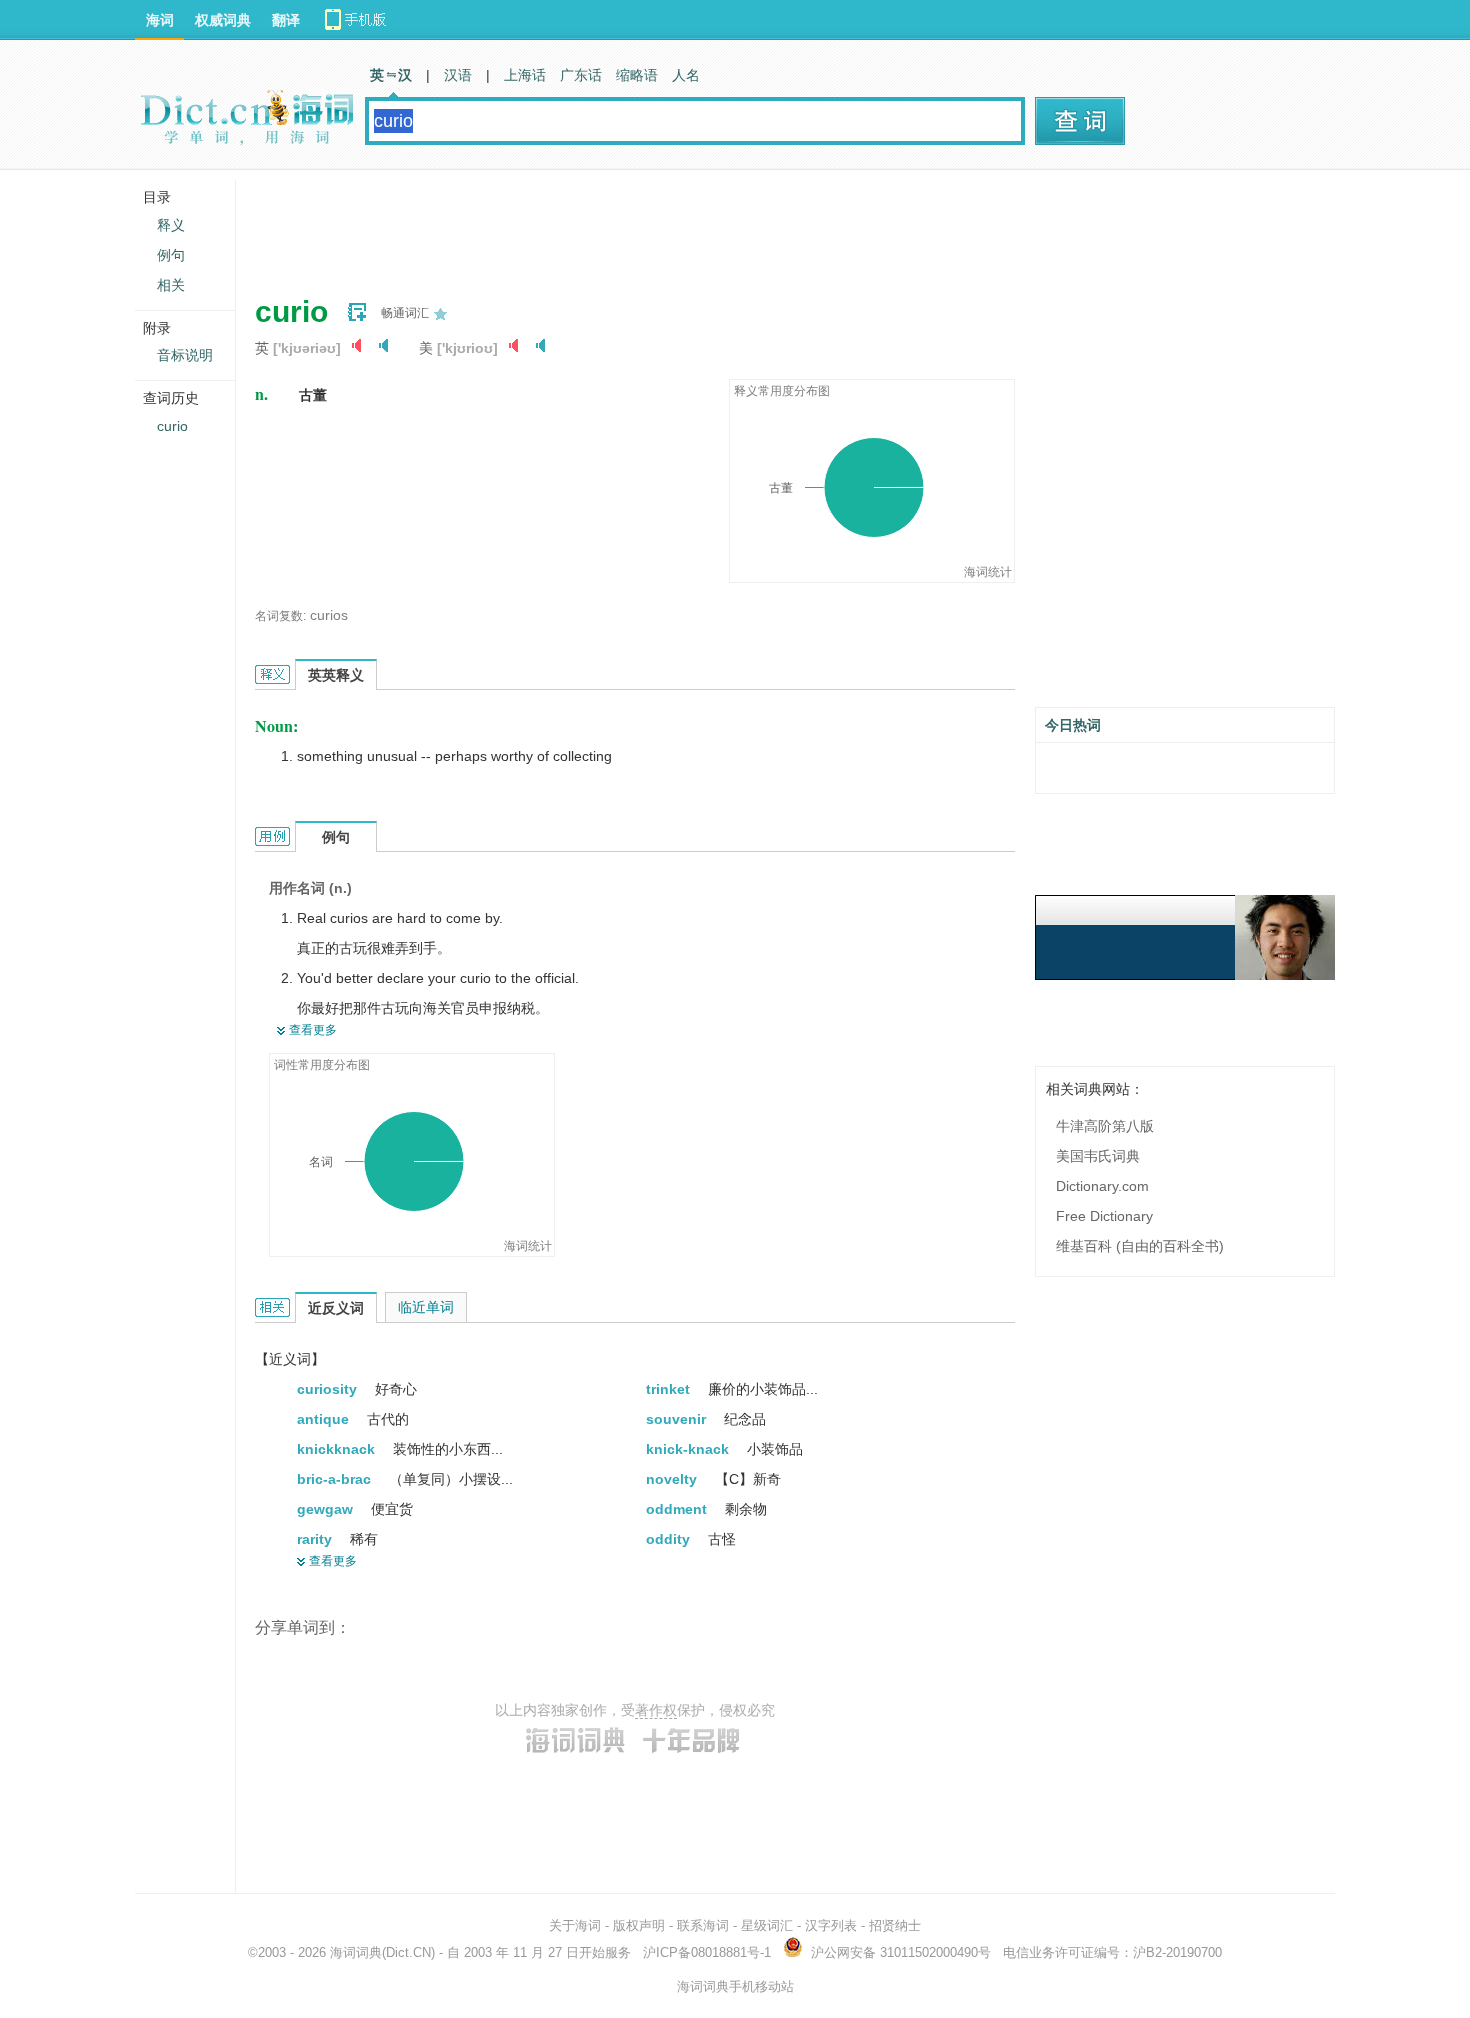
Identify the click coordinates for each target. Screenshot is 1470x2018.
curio (172, 426)
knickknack (338, 1449)
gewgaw (327, 1509)
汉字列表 (831, 1925)
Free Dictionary (1104, 1216)
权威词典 (223, 20)
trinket (670, 1389)
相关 (171, 285)
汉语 (458, 75)
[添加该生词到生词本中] (357, 312)
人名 (686, 75)
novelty (673, 1479)
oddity (670, 1539)
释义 (171, 225)
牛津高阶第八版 (1105, 1126)
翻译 (286, 20)
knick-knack (689, 1449)
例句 (171, 255)
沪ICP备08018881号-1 (707, 1952)
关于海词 (575, 1925)
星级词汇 (767, 1925)
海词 (160, 20)
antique (325, 1419)
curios (329, 615)
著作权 (656, 1710)
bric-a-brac (336, 1479)
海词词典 (356, 1952)
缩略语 (637, 75)
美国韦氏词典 (1098, 1156)
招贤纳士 (895, 1925)
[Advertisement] (619, 225)
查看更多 (313, 1030)
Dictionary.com (1102, 1186)
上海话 (525, 75)
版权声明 (639, 1925)
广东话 (581, 75)
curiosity (329, 1389)
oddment (678, 1509)
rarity (316, 1539)
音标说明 (185, 355)
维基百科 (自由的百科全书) (1140, 1246)
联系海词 (703, 1925)
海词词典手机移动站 (735, 1986)
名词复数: (280, 616)
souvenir (678, 1419)
